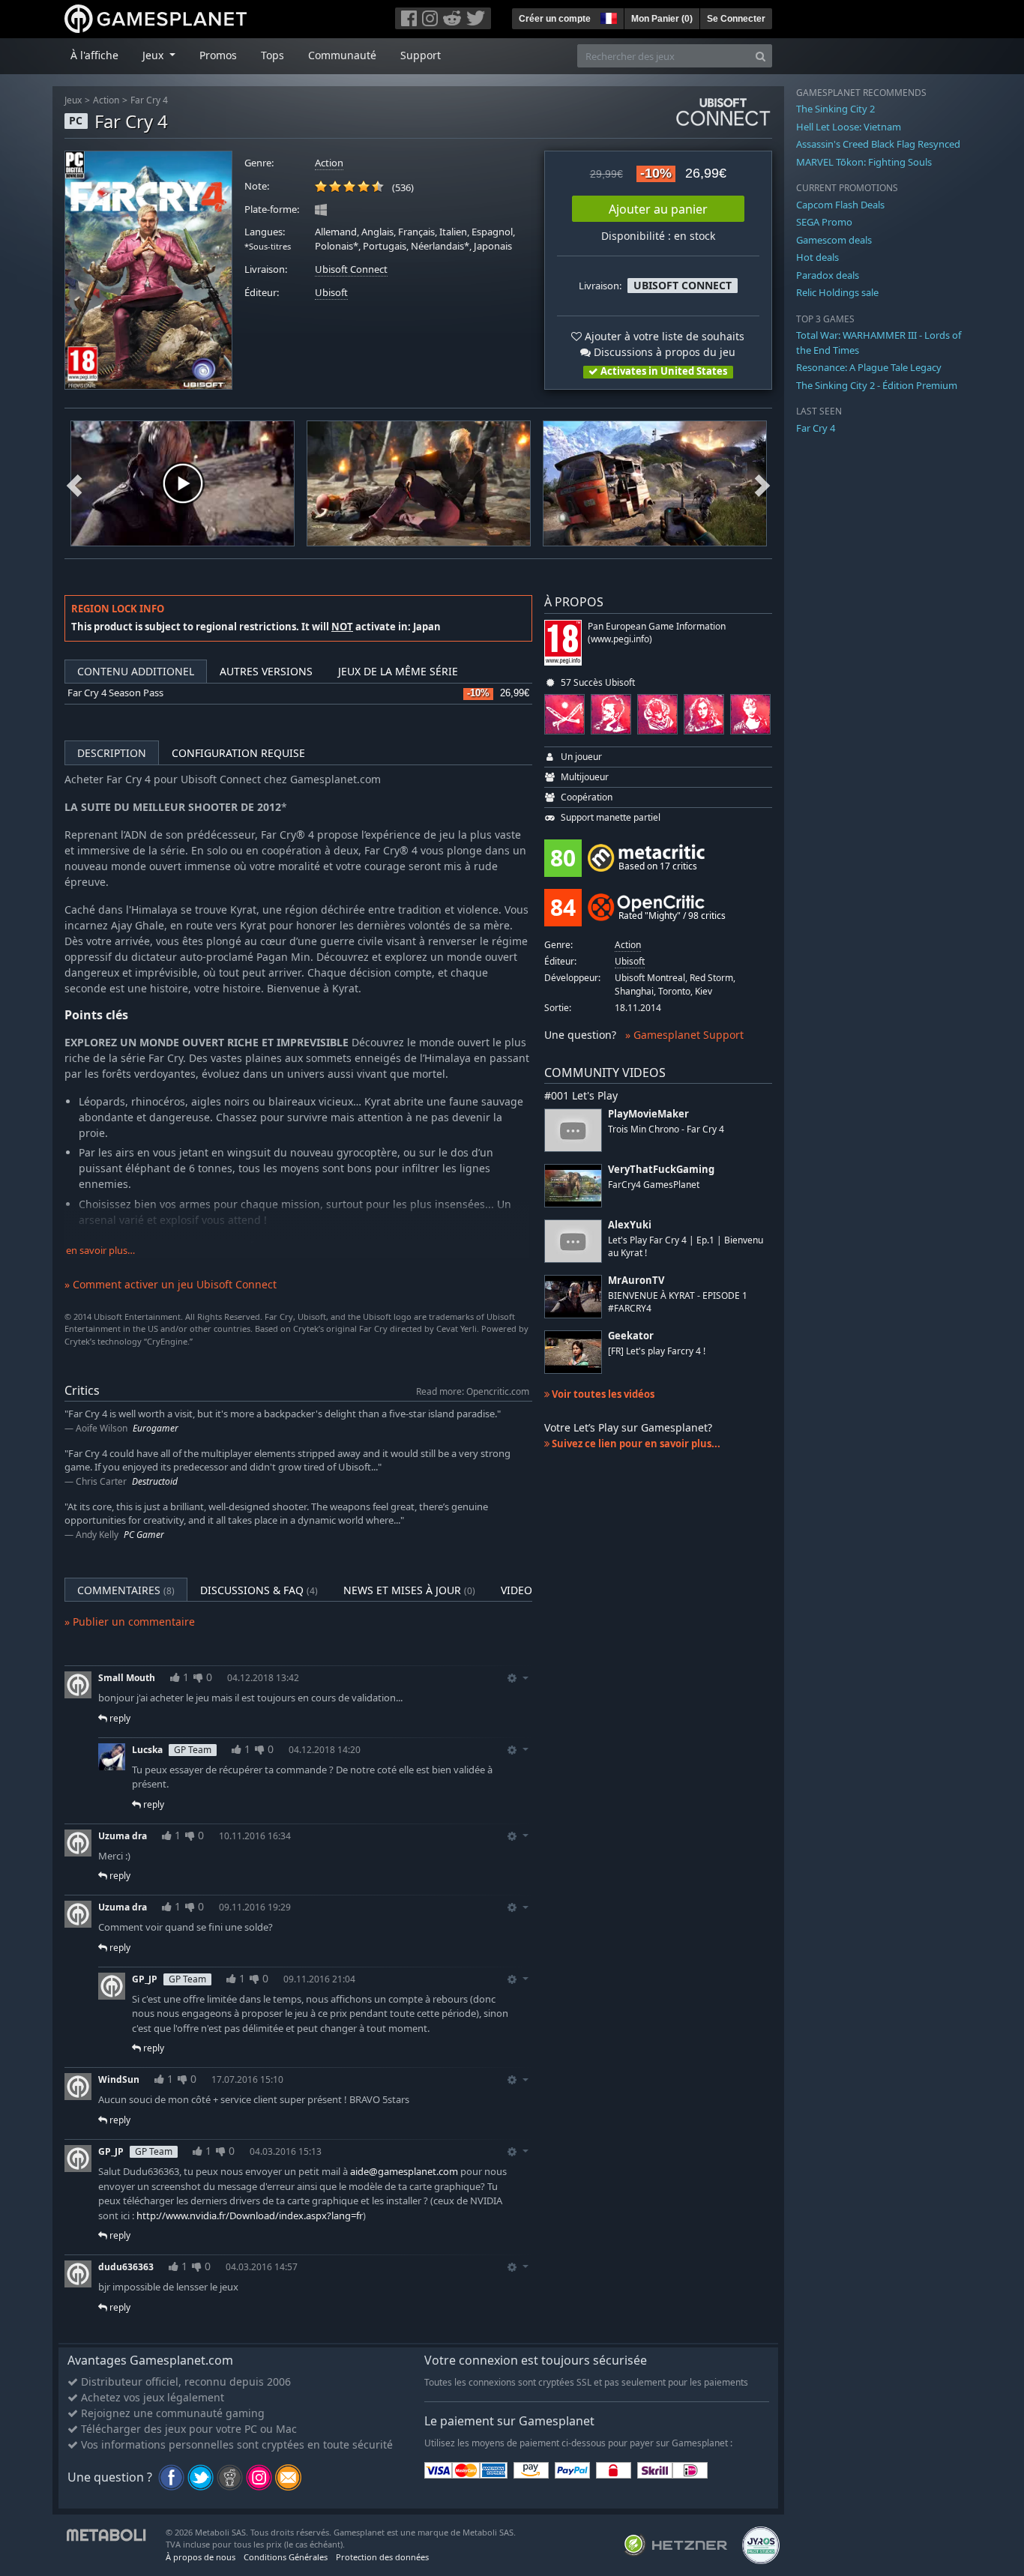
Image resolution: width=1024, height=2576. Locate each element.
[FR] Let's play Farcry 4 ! (657, 1351)
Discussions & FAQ (259, 1590)
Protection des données (382, 2557)
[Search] (761, 56)
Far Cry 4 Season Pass (115, 693)
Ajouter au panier (658, 209)
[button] (607, 16)
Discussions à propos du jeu (663, 352)
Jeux (73, 100)
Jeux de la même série (398, 671)
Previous (74, 483)
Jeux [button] (154, 55)
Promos (218, 55)
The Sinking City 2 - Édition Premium (877, 385)
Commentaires (126, 1590)
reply (119, 1718)
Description (112, 753)
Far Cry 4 (149, 100)
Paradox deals (828, 275)
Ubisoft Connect (351, 269)
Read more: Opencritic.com (473, 1391)
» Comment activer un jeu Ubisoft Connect (171, 1284)
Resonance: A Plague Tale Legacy (869, 367)
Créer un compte (555, 19)
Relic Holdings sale (837, 292)
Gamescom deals (834, 240)
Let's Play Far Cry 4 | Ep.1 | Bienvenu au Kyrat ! (686, 1246)
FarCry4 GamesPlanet (654, 1185)
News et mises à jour (409, 1590)
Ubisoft (331, 293)
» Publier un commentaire (130, 1622)
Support (421, 55)
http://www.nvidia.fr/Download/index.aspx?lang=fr (250, 2215)
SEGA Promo (824, 222)
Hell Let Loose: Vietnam (849, 127)
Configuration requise (238, 753)
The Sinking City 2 (835, 109)
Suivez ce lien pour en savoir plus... (635, 1444)
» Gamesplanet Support (684, 1035)
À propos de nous (201, 2557)
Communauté (342, 55)
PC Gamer (144, 1535)
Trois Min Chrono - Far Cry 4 (666, 1129)
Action (106, 100)
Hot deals (817, 257)
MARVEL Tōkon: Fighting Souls (864, 162)
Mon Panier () (662, 19)
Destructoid (155, 1481)
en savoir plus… (100, 1251)
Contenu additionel (136, 671)
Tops (272, 55)
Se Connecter (736, 19)
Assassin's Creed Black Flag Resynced (878, 144)
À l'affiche (94, 55)
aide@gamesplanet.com (404, 2171)
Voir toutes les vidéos (602, 1394)
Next (762, 483)
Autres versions (266, 671)
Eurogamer (156, 1428)
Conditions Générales (286, 2557)
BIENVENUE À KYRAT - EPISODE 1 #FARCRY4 (678, 1302)
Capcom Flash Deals (840, 205)
